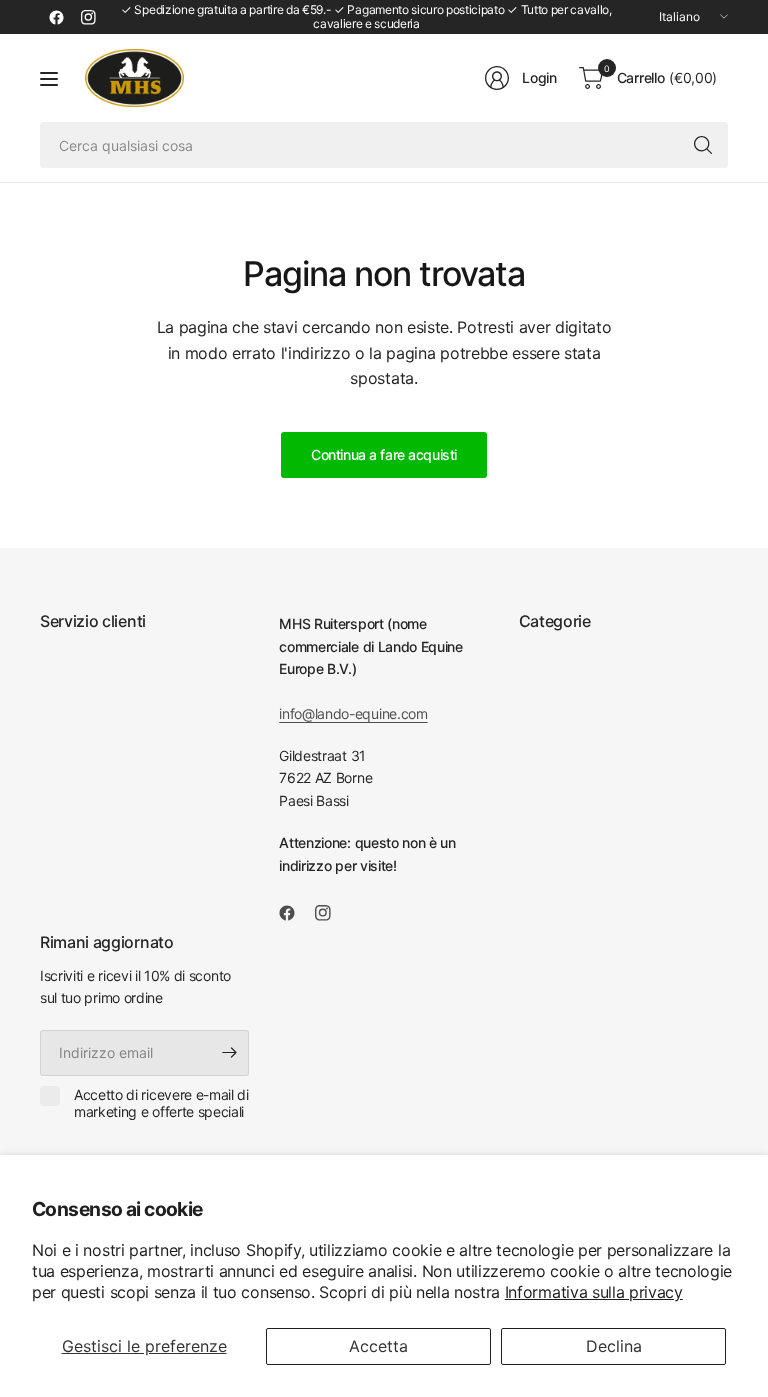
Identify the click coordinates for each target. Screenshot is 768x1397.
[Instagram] (88, 17)
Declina (614, 1346)
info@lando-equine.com (353, 713)
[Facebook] (56, 17)
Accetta (378, 1346)
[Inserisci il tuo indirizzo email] (229, 1053)
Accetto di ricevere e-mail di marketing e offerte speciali (161, 1103)
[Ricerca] (703, 145)
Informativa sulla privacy (594, 1292)
